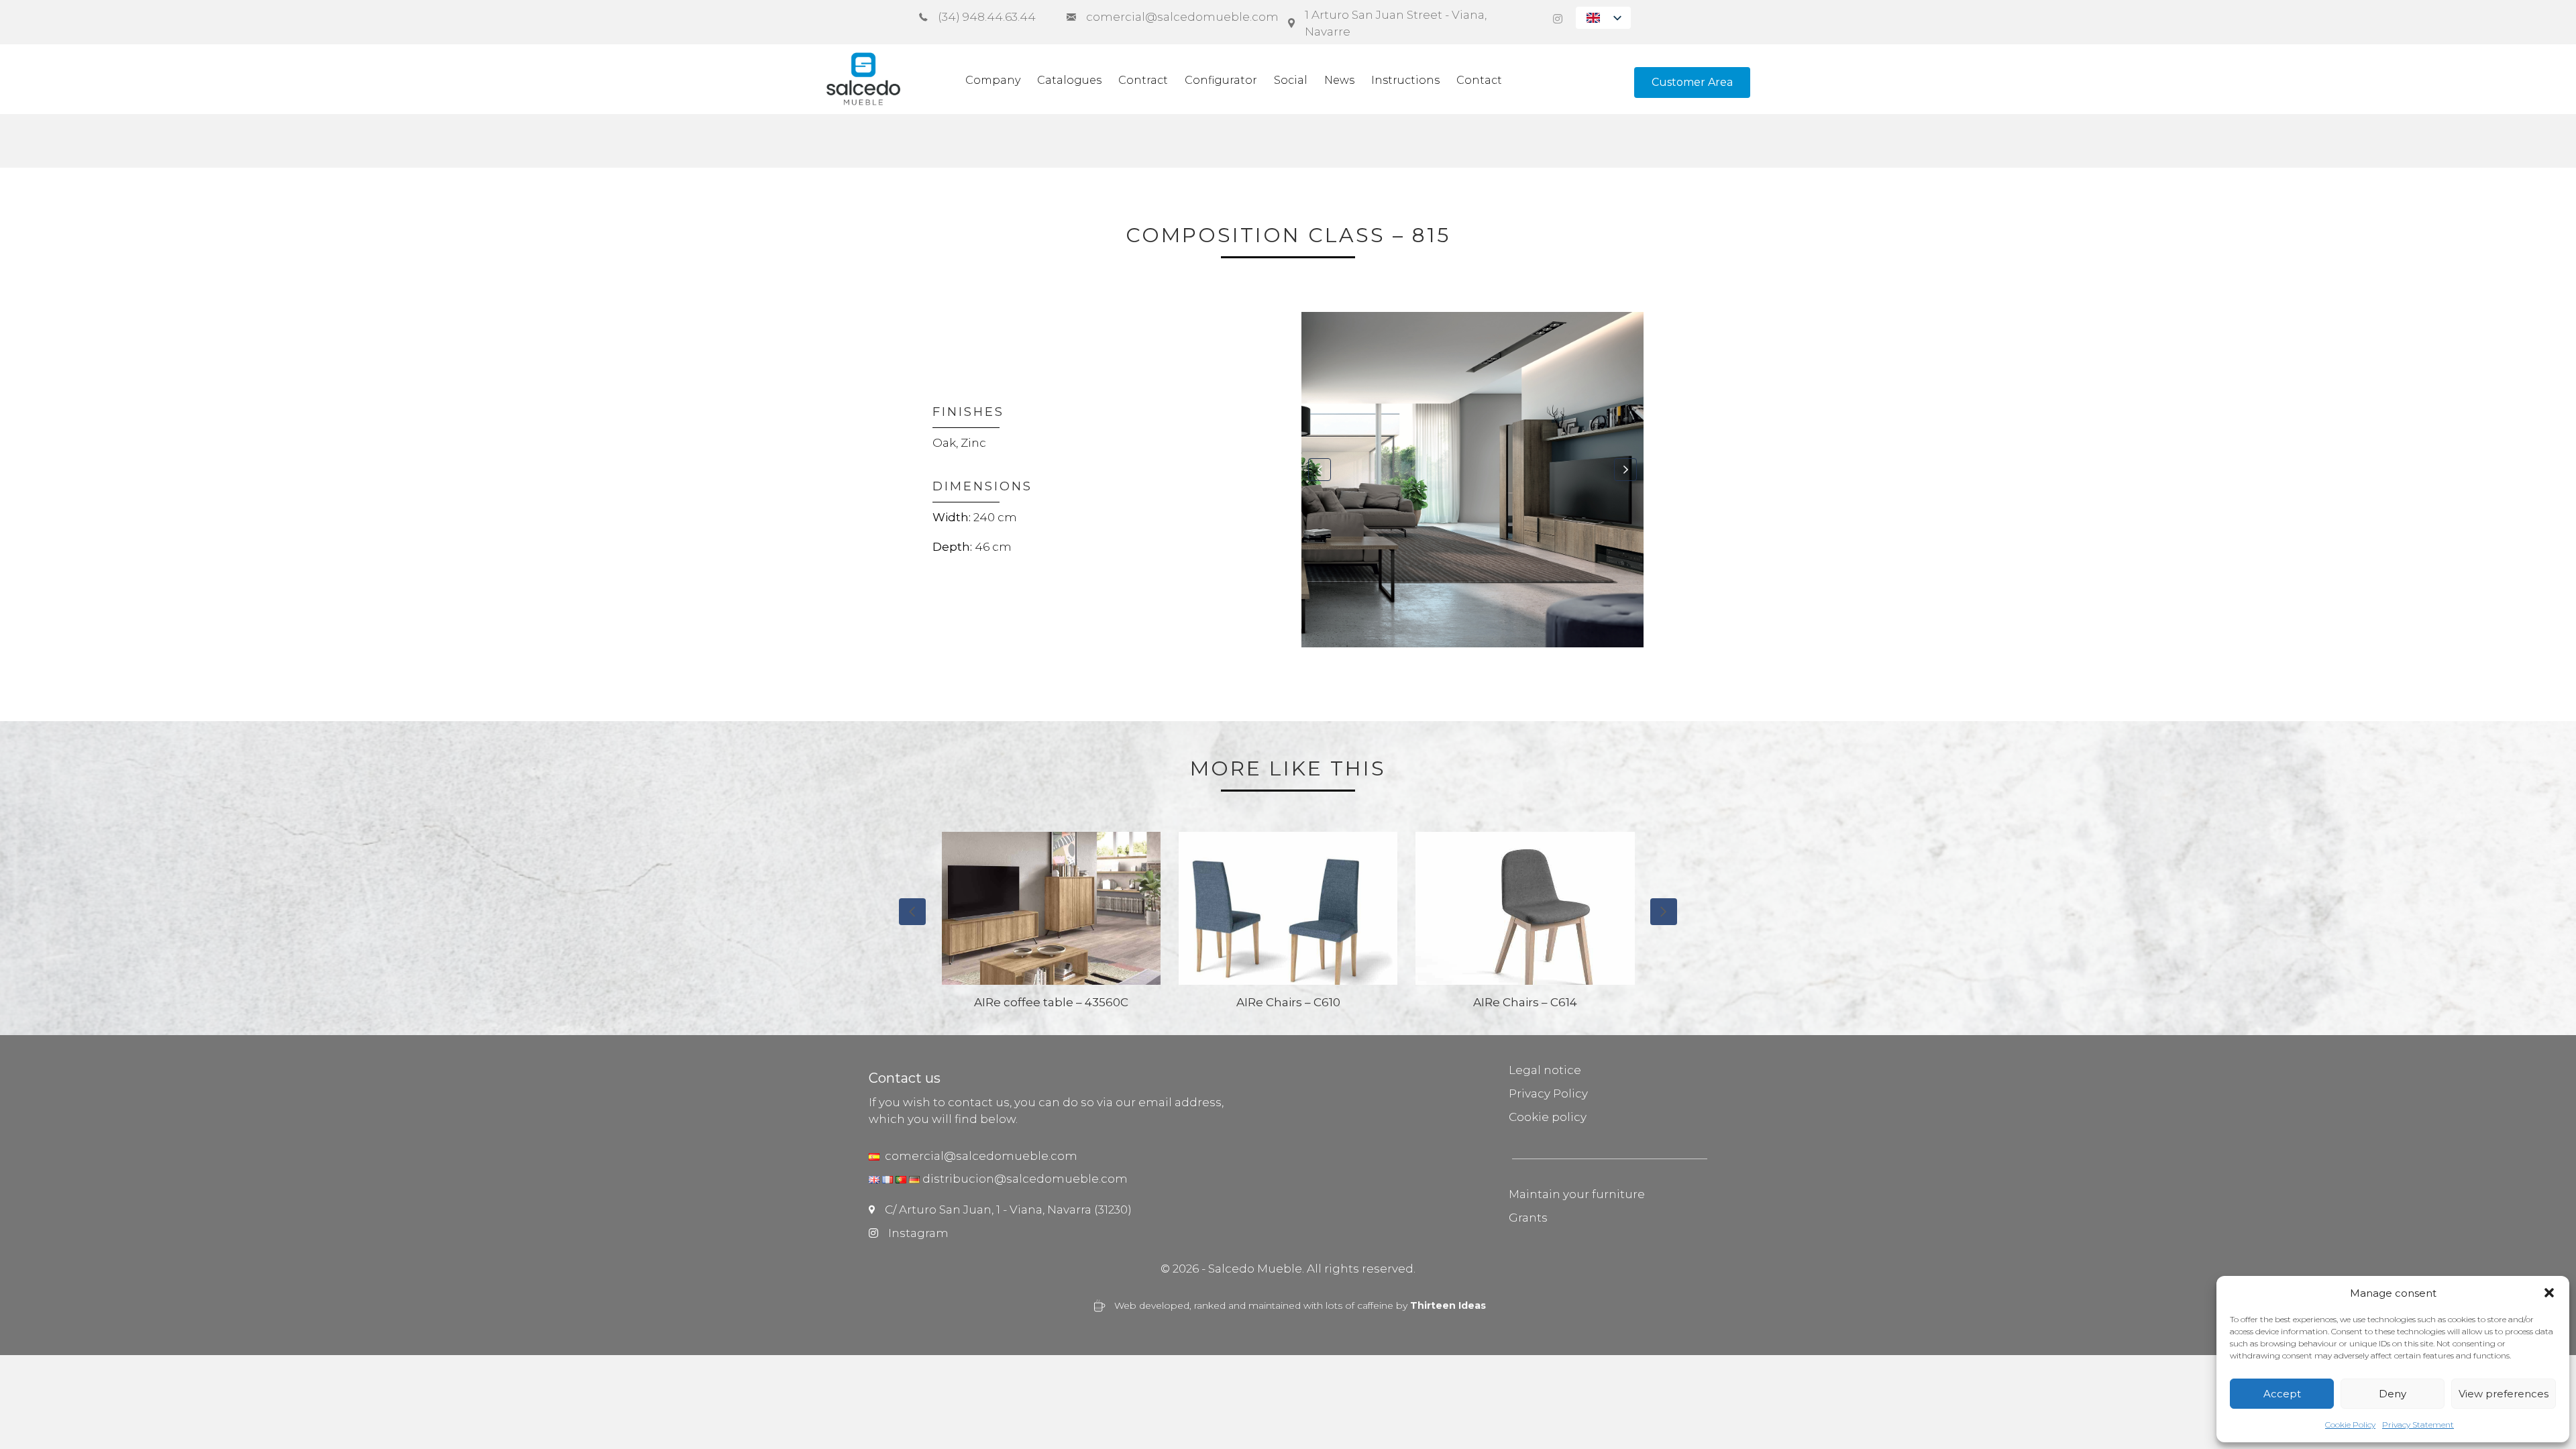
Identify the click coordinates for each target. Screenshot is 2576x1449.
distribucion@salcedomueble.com (1025, 1179)
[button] (2549, 1293)
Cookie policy (1548, 1117)
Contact (1479, 80)
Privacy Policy (1548, 1093)
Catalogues (1069, 80)
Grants (1528, 1218)
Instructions (1405, 80)
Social (1291, 80)
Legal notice (1545, 1070)
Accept (2282, 1394)
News (1339, 80)
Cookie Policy (2350, 1425)
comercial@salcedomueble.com (978, 1156)
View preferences (2504, 1394)
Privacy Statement (2418, 1425)
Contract (1143, 80)
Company (993, 80)
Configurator (1221, 80)
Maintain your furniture (1577, 1194)
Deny (2393, 1394)
